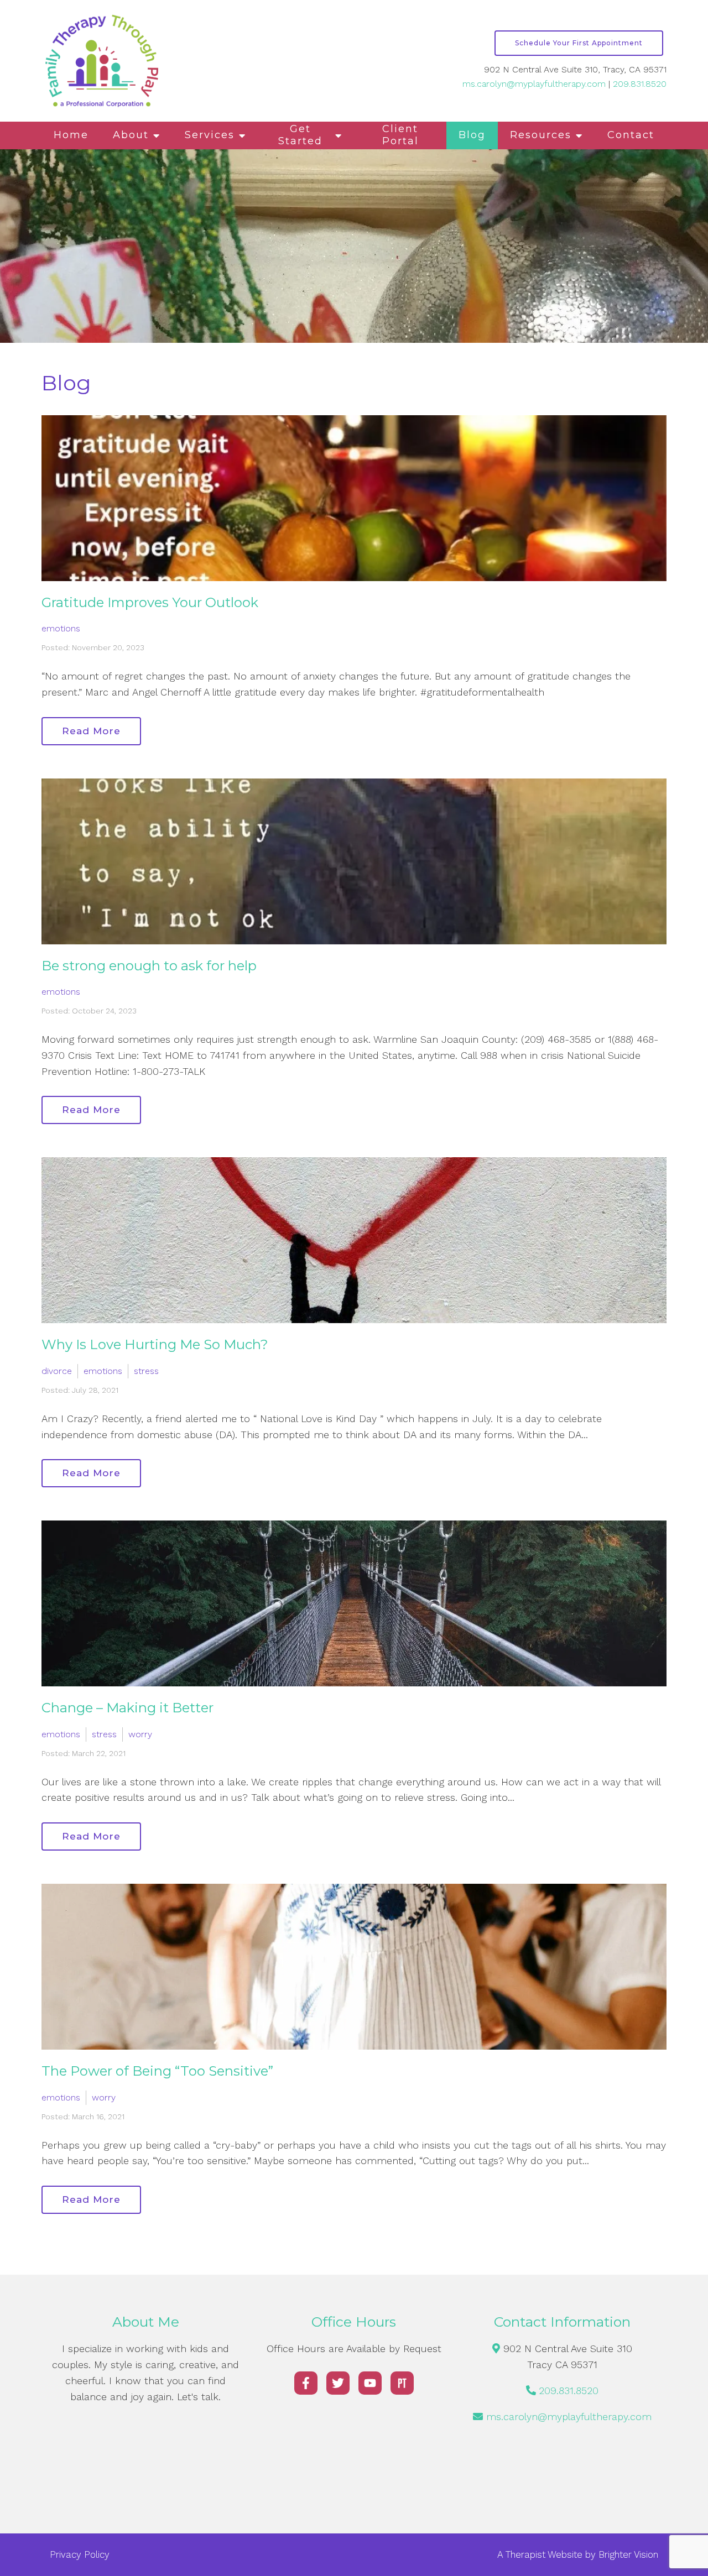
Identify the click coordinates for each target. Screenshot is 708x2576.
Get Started (300, 135)
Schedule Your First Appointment (579, 43)
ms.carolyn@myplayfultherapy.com (534, 84)
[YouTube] (370, 2383)
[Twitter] (338, 2383)
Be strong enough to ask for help (149, 966)
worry (140, 1734)
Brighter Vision (628, 2554)
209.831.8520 (640, 84)
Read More (91, 731)
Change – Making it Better (127, 1708)
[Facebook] (306, 2383)
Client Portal (400, 135)
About (131, 135)
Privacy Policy (80, 2554)
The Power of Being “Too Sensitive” (157, 2071)
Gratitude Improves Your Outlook (150, 602)
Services (210, 135)
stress (146, 1371)
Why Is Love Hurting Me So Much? (155, 1344)
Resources (541, 135)
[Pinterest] (402, 2383)
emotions (61, 628)
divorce (57, 1371)
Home (71, 135)
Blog (472, 135)
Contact (631, 135)
